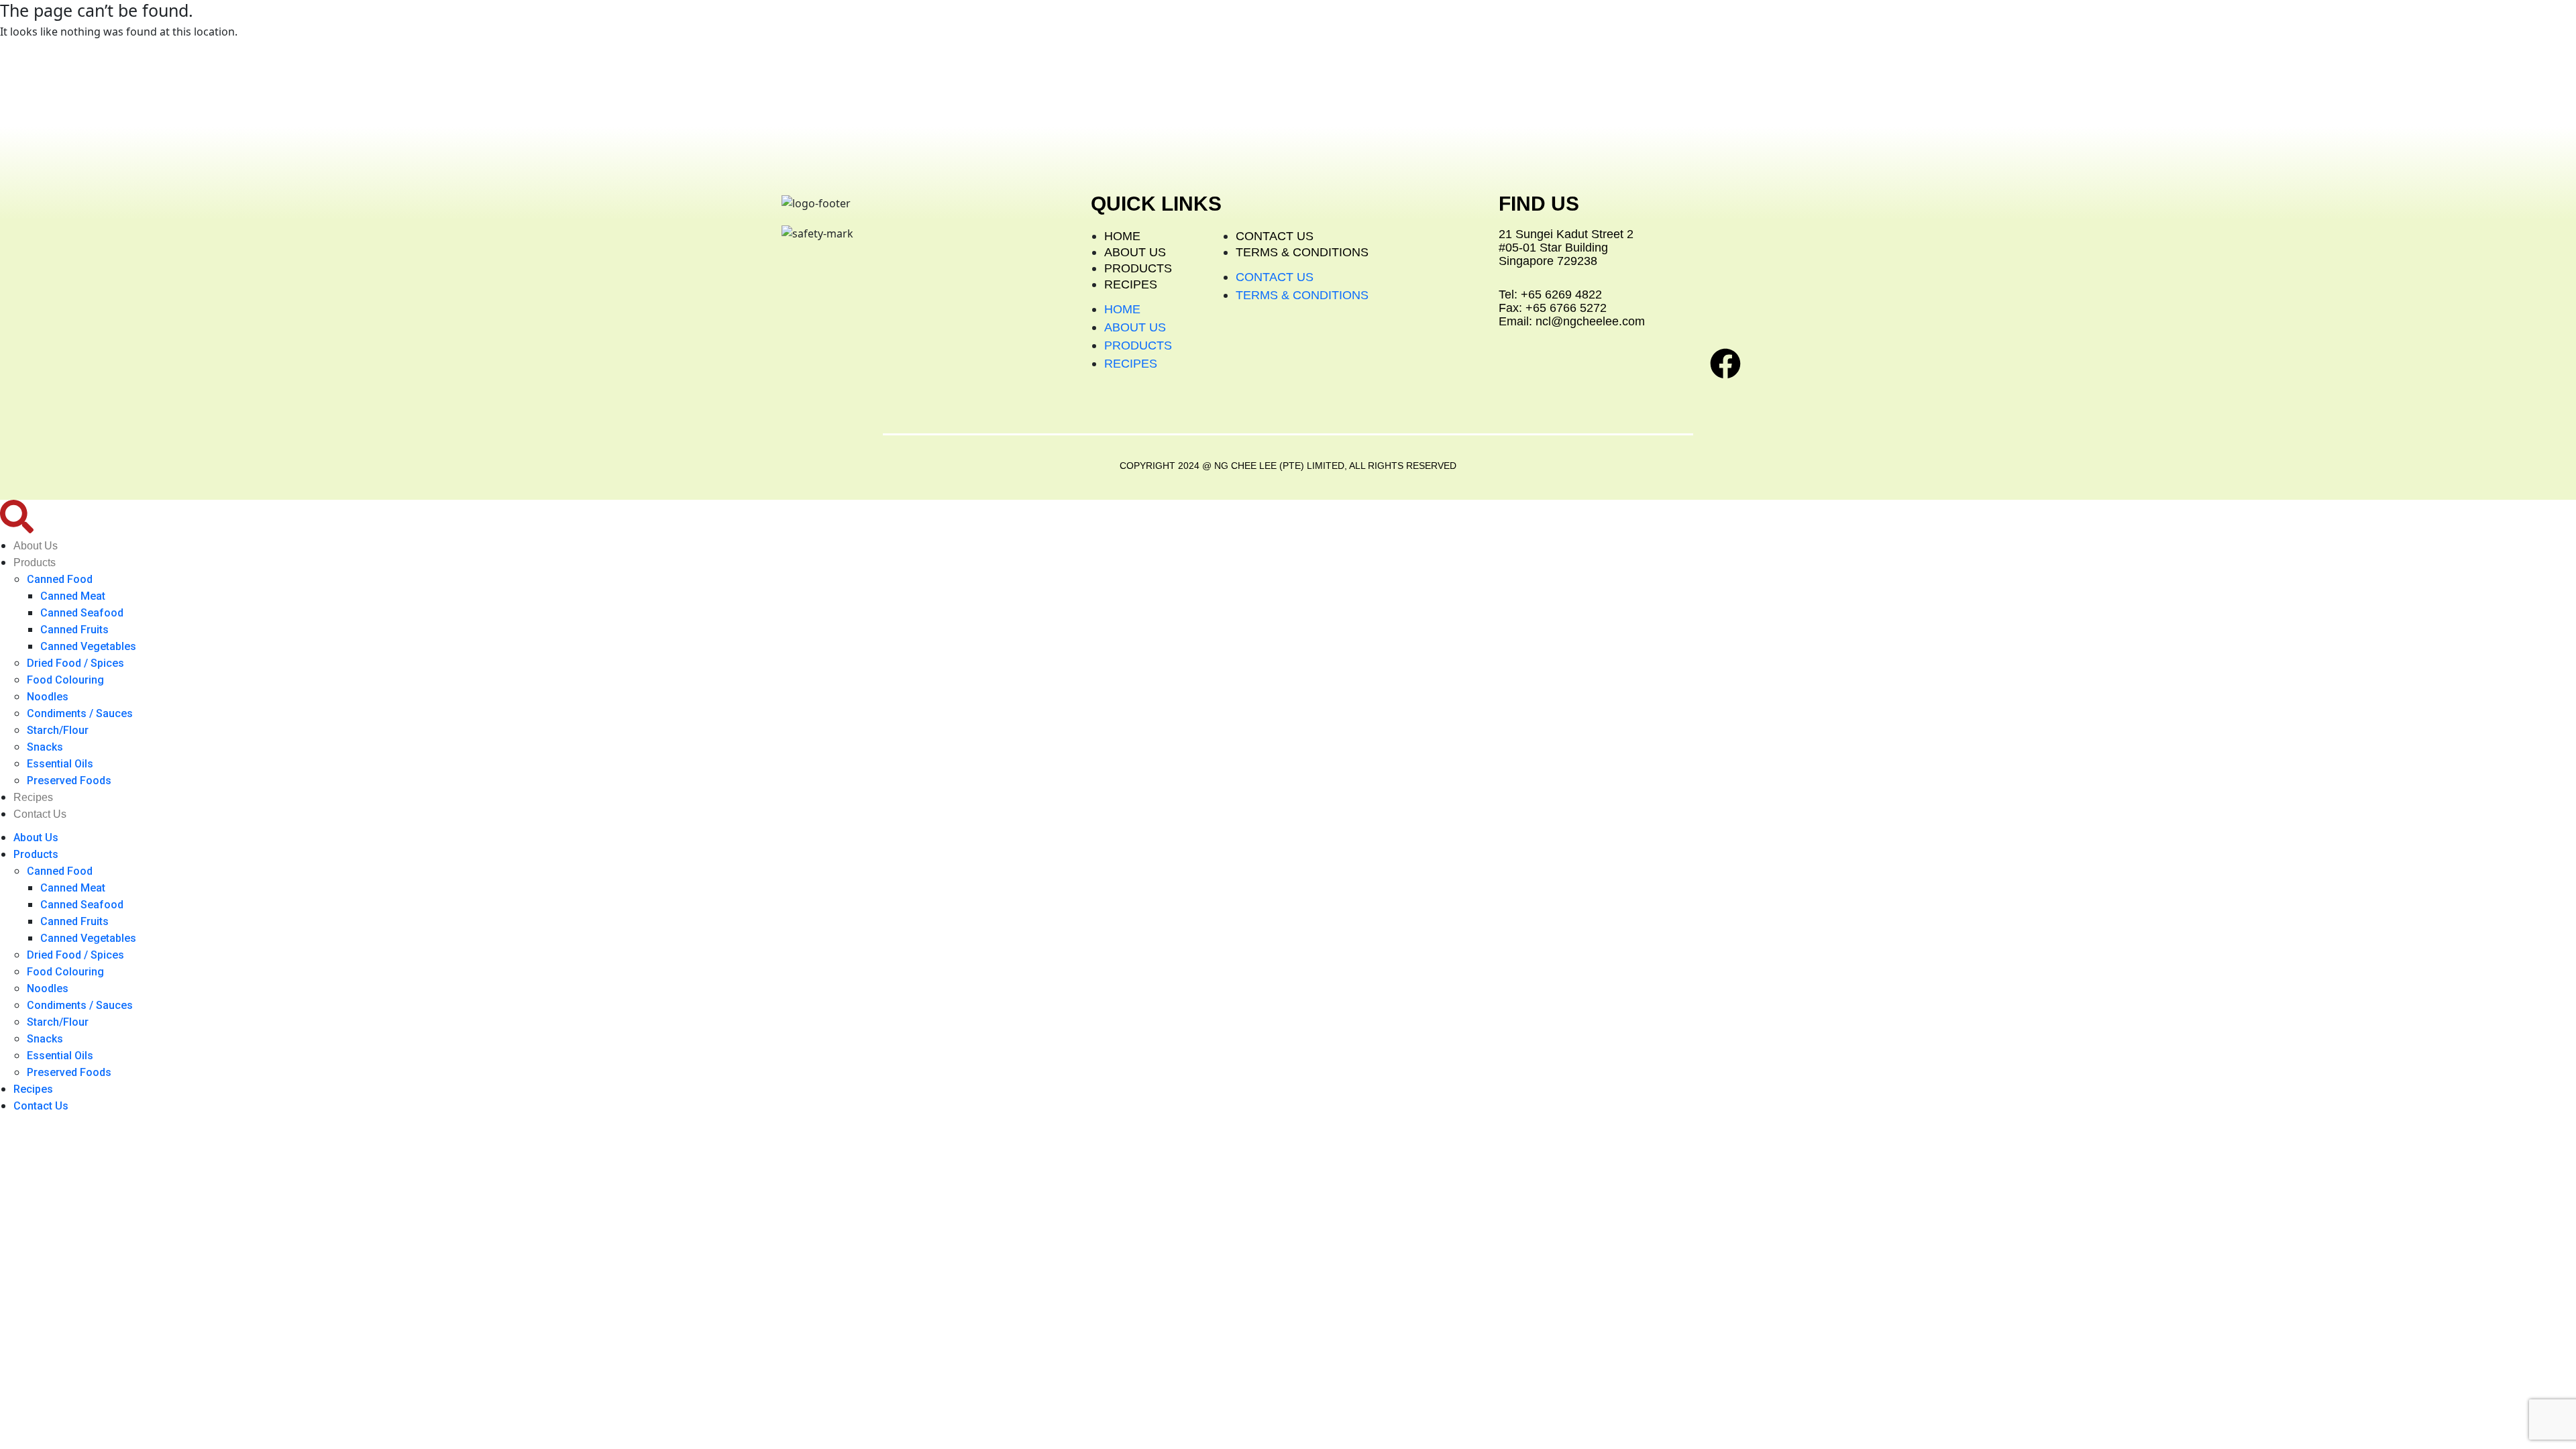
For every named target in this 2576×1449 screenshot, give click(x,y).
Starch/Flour (58, 730)
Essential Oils (60, 764)
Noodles (48, 697)
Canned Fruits (74, 630)
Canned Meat (73, 596)
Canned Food (60, 579)
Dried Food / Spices (75, 663)
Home (1122, 236)
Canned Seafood (82, 613)
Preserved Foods (69, 781)
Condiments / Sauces (80, 713)
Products (1138, 268)
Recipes (1131, 284)
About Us (1135, 252)
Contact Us (1275, 236)
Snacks (45, 747)
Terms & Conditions (1302, 252)
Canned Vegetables (88, 646)
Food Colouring (65, 680)
